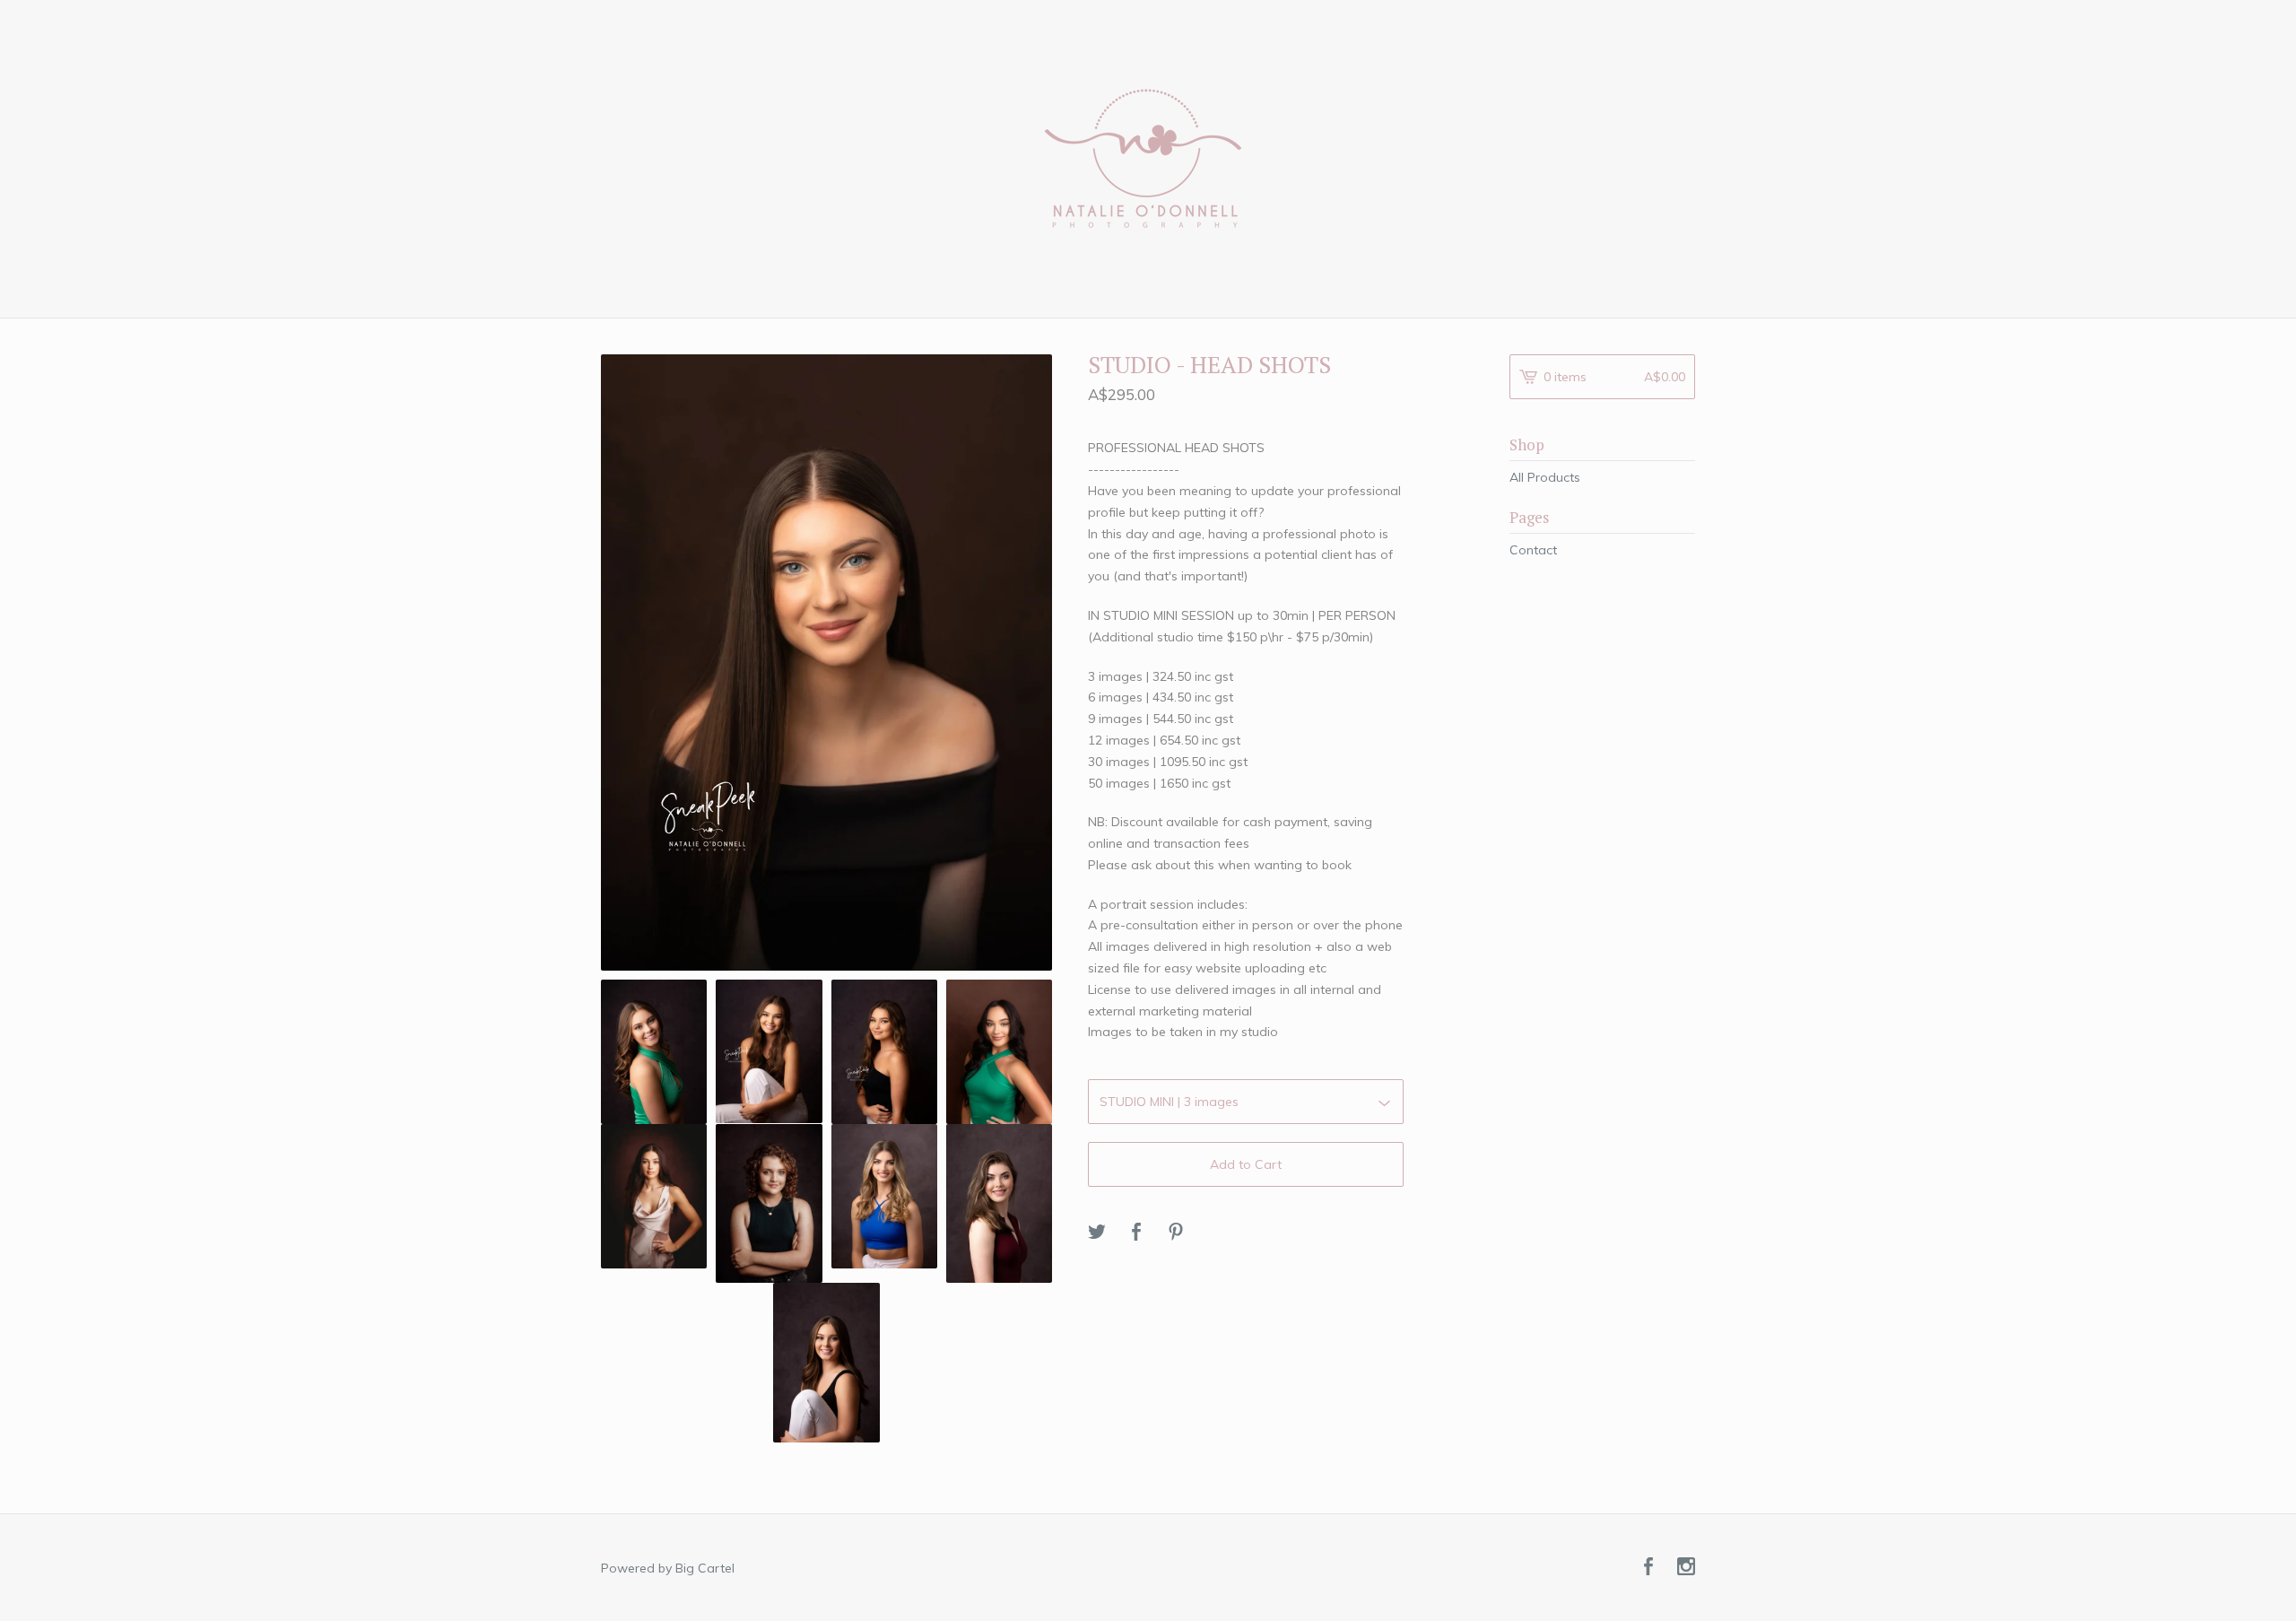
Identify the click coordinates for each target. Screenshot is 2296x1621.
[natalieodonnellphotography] (1148, 157)
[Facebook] (1648, 1568)
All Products (1545, 477)
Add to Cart (1246, 1164)
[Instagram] (1686, 1568)
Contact (1533, 550)
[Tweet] (1097, 1233)
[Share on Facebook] (1136, 1233)
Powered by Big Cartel (668, 1568)
